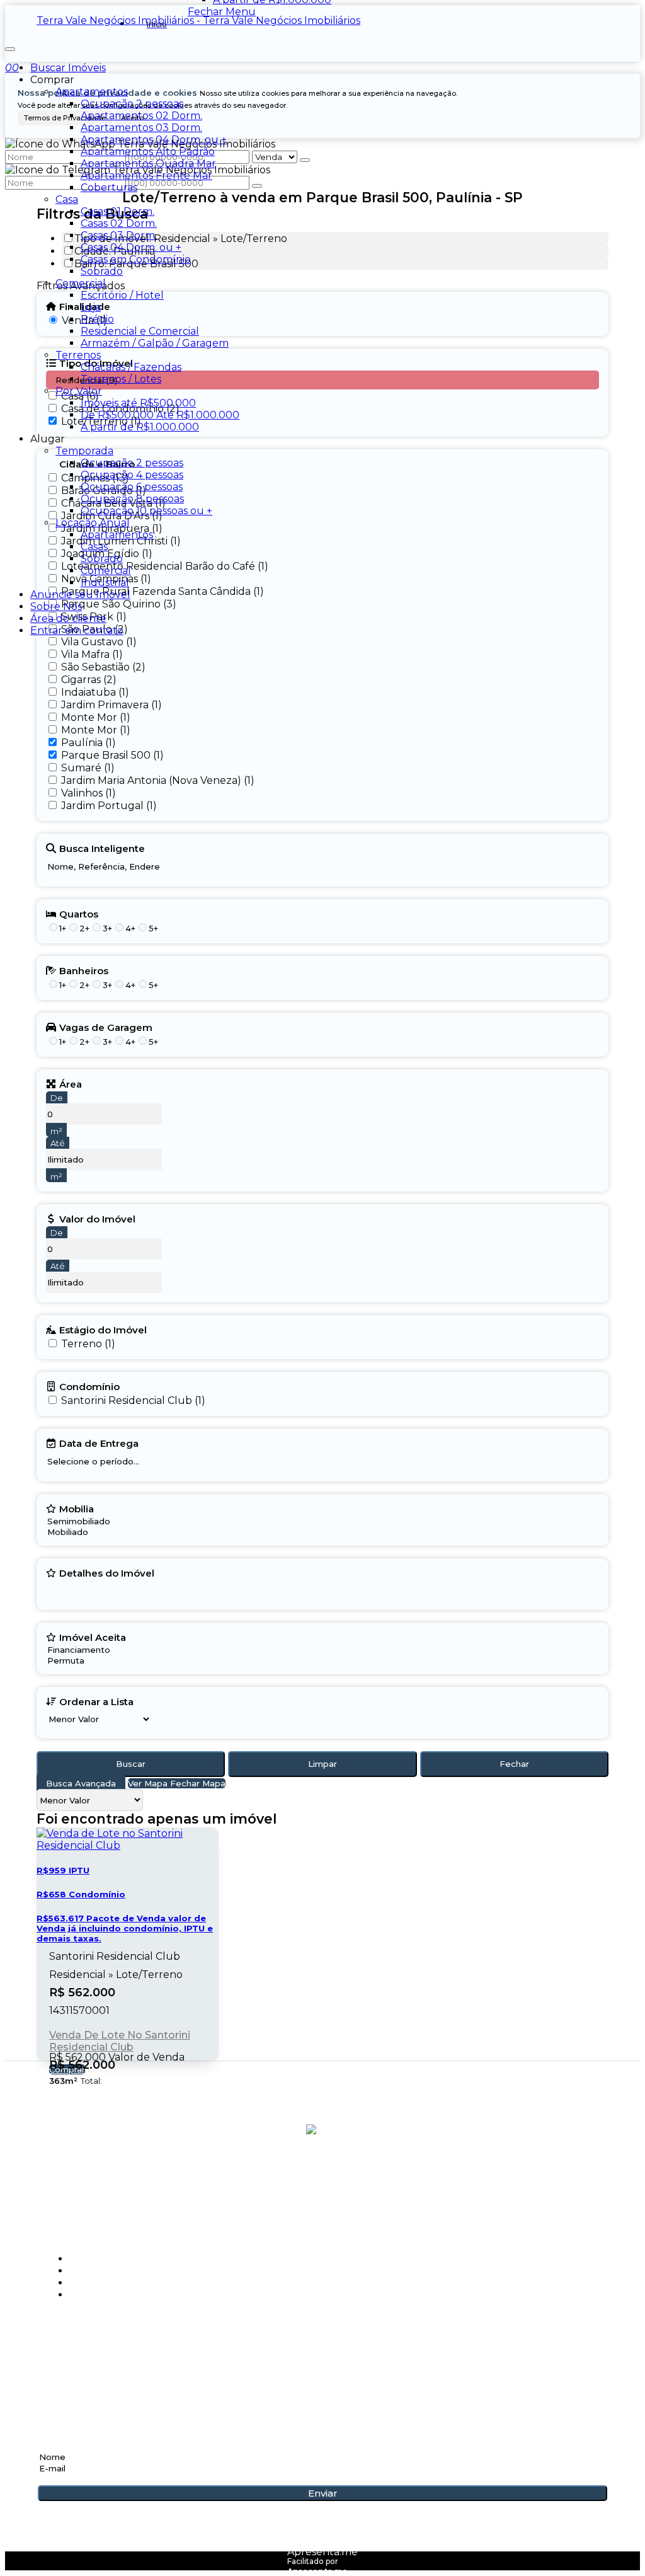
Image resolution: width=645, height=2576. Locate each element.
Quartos (79, 914)
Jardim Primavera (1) (111, 705)
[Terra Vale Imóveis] (323, 2183)
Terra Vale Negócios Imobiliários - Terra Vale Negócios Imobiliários (198, 20)
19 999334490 (76, 2342)
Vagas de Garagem (106, 1027)
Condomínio (89, 1386)
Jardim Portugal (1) (109, 806)
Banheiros (84, 970)
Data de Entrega (99, 1443)
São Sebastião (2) (103, 667)
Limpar (322, 1764)
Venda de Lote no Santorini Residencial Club (120, 2041)
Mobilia (77, 1509)
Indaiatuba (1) (95, 692)
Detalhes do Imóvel (107, 1573)
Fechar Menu (222, 12)
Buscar (131, 1764)
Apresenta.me (322, 2552)
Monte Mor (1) (96, 717)
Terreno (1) (88, 1344)
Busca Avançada (81, 1783)
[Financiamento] (86, 1650)
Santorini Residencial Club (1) (133, 1400)
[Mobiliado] (79, 1532)
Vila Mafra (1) (92, 654)
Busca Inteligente (102, 848)
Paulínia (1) (88, 743)
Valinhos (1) (88, 793)
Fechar (514, 1764)
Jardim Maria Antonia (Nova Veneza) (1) (158, 780)
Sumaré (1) (88, 768)
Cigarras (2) (89, 680)
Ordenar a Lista (96, 1701)
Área (71, 1084)
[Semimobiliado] (79, 1521)
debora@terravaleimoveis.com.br (140, 2378)
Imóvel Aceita (93, 1637)
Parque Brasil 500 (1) (112, 755)
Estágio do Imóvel (103, 1330)
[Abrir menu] (10, 46)
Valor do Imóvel (97, 1219)
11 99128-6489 (76, 2357)
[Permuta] (86, 1661)
